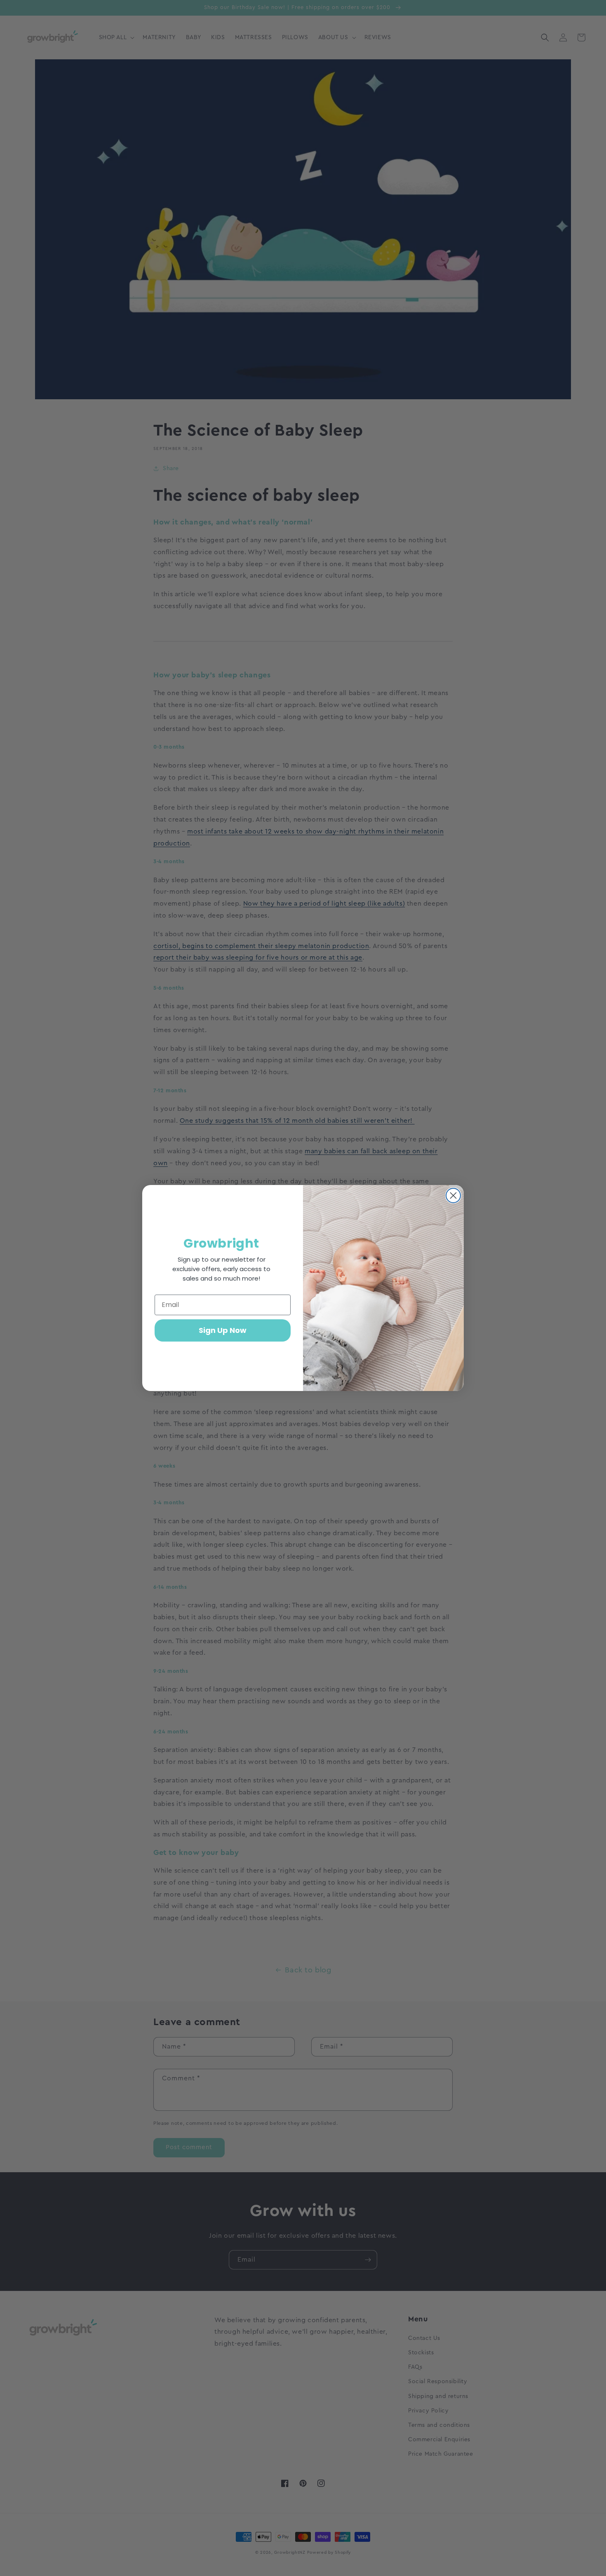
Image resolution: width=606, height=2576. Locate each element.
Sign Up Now (223, 1330)
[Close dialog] (453, 1195)
